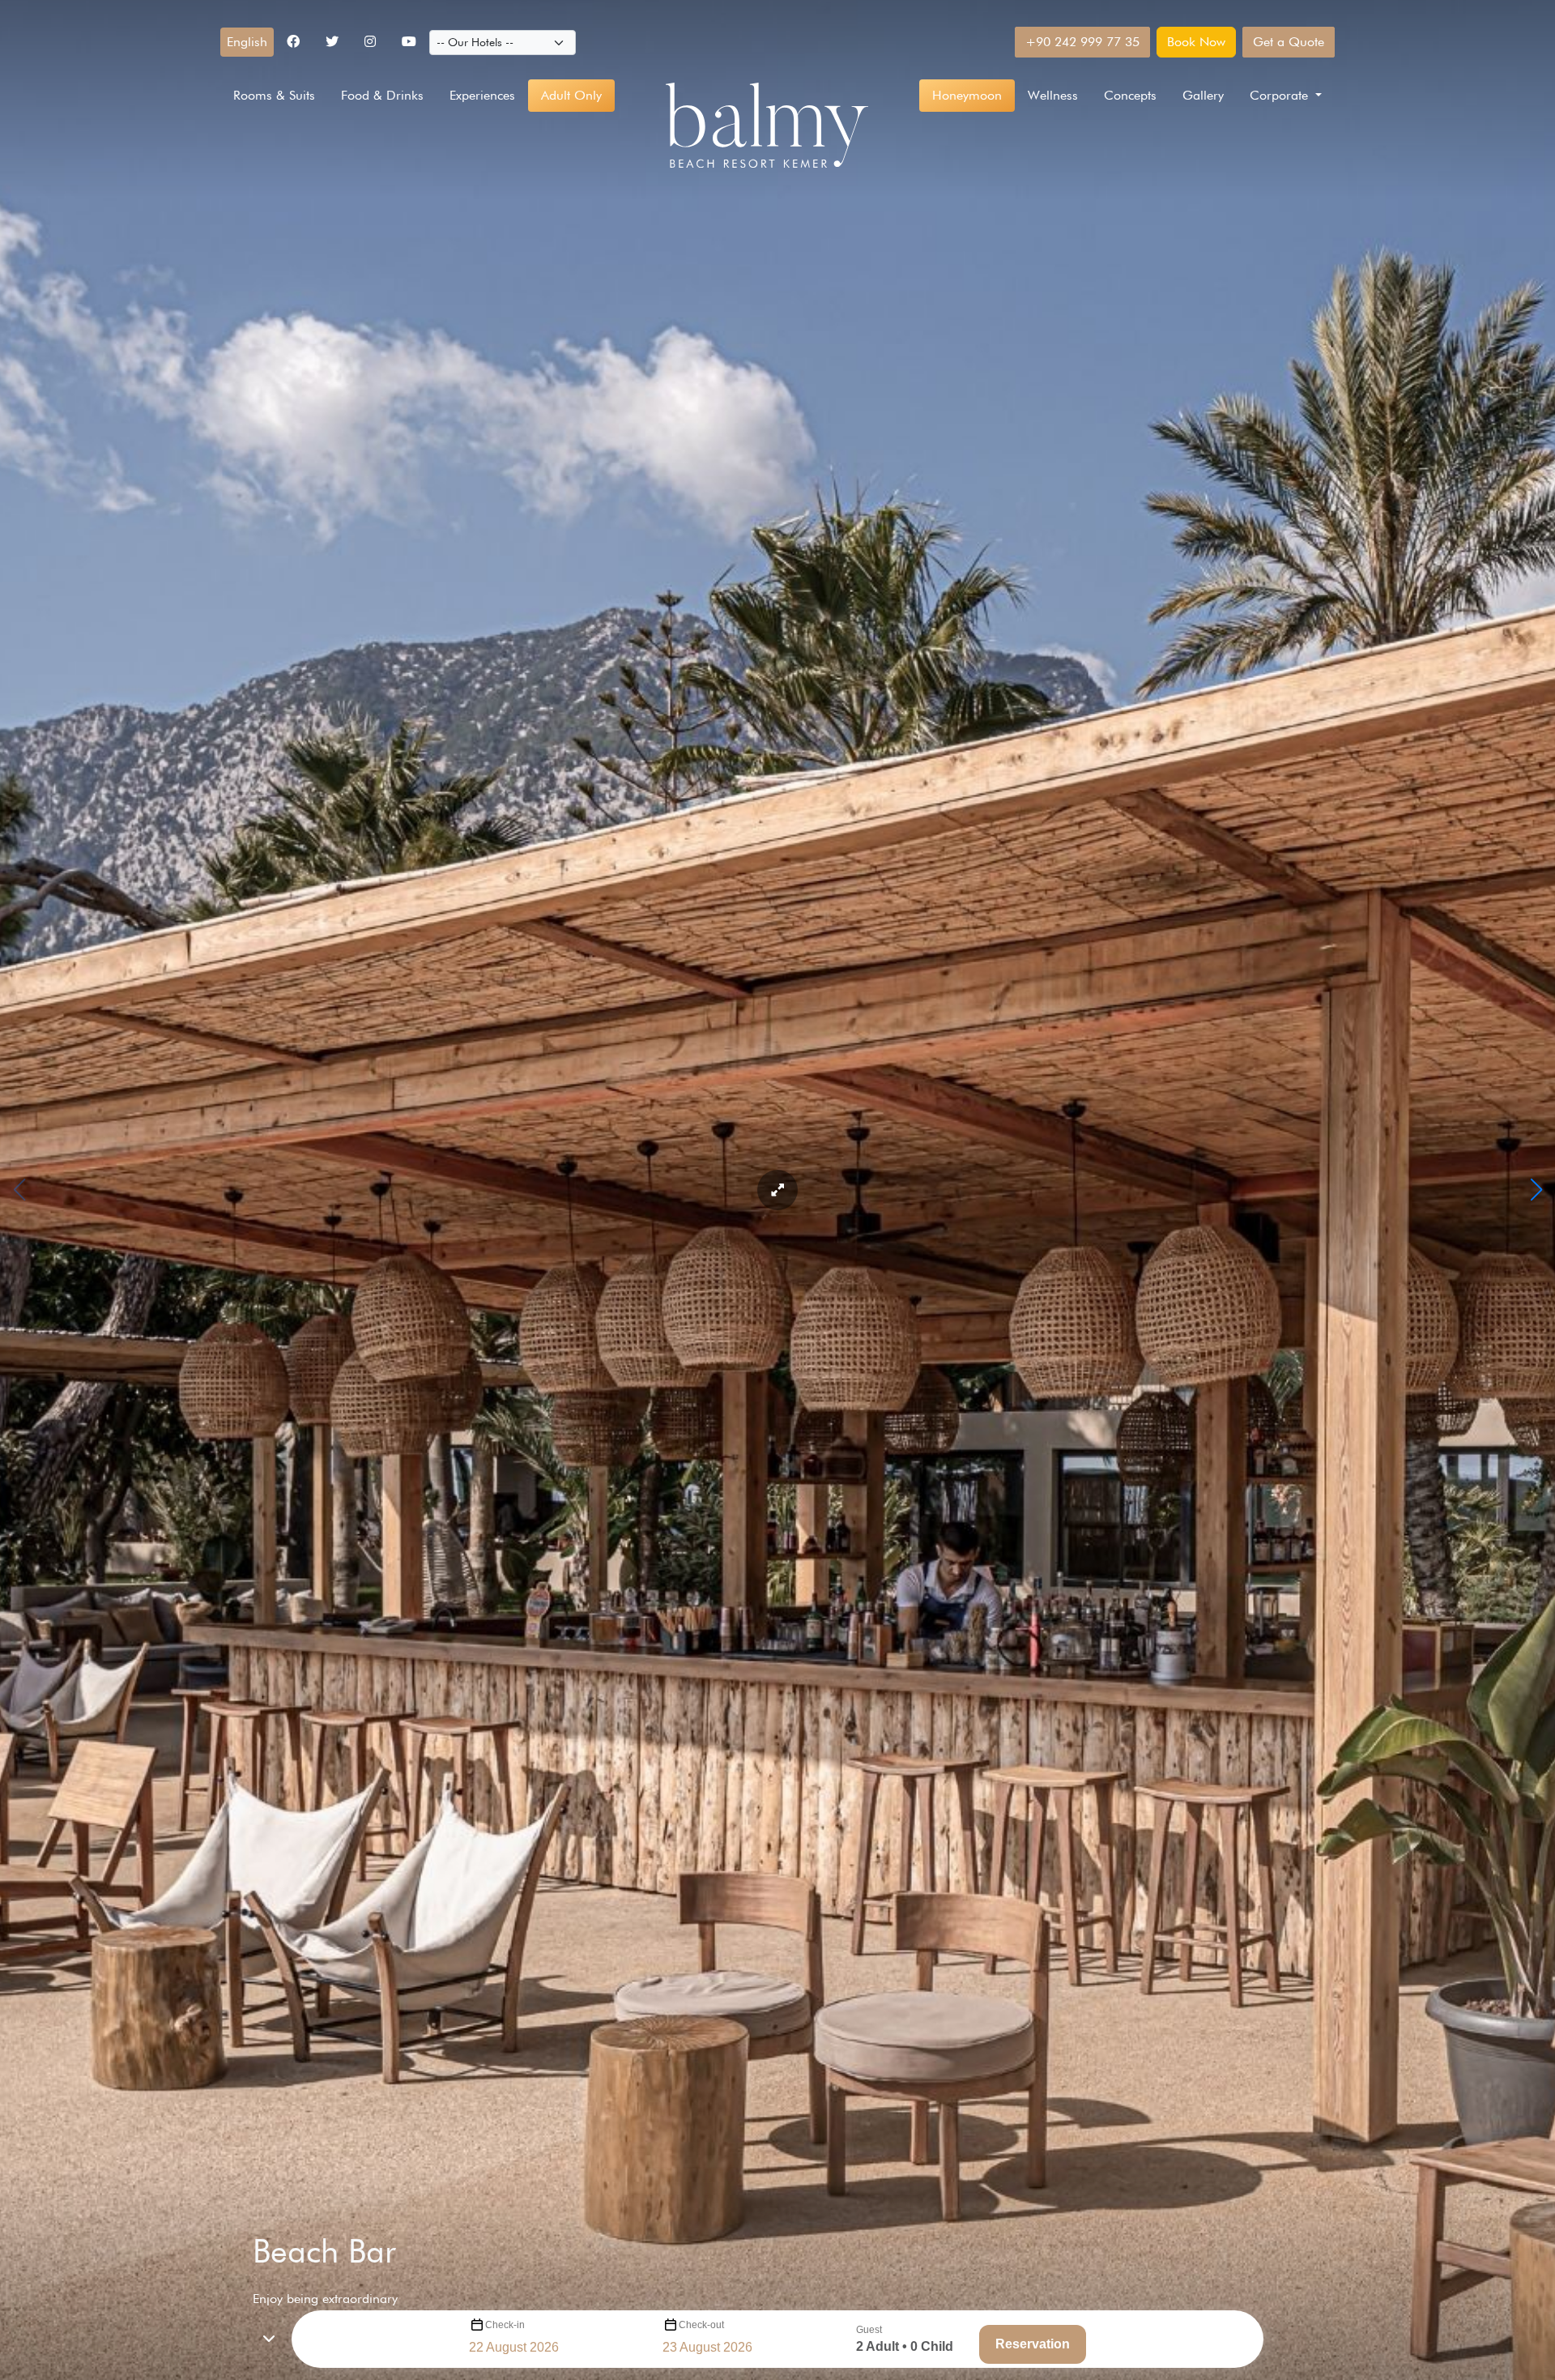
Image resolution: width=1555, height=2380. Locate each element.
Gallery (1203, 95)
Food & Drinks (382, 95)
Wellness (1053, 95)
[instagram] (370, 42)
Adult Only (571, 95)
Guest (869, 2330)
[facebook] (293, 42)
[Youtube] (409, 42)
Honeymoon (967, 95)
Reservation (1033, 2344)
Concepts (1130, 95)
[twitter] (332, 42)
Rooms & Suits (274, 95)
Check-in (505, 2325)
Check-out (701, 2325)
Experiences (482, 95)
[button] (247, 42)
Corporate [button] (1281, 95)
